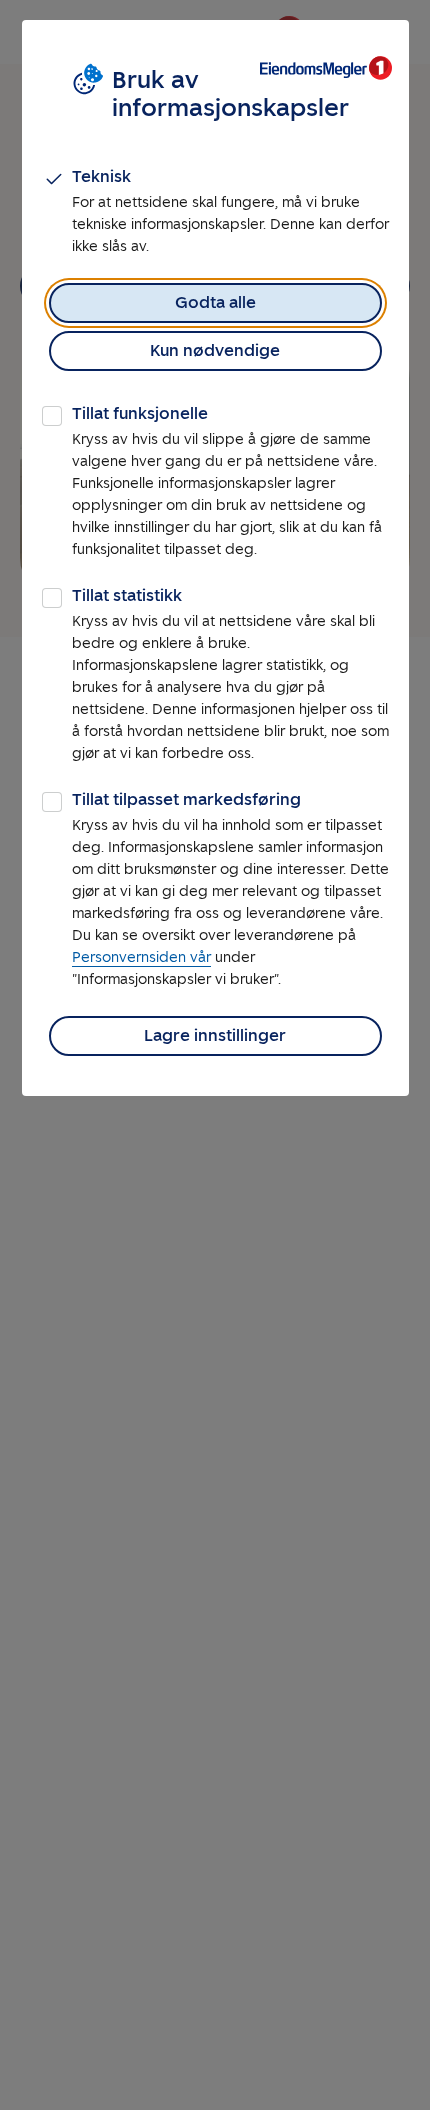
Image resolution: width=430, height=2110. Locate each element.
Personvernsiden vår (141, 957)
